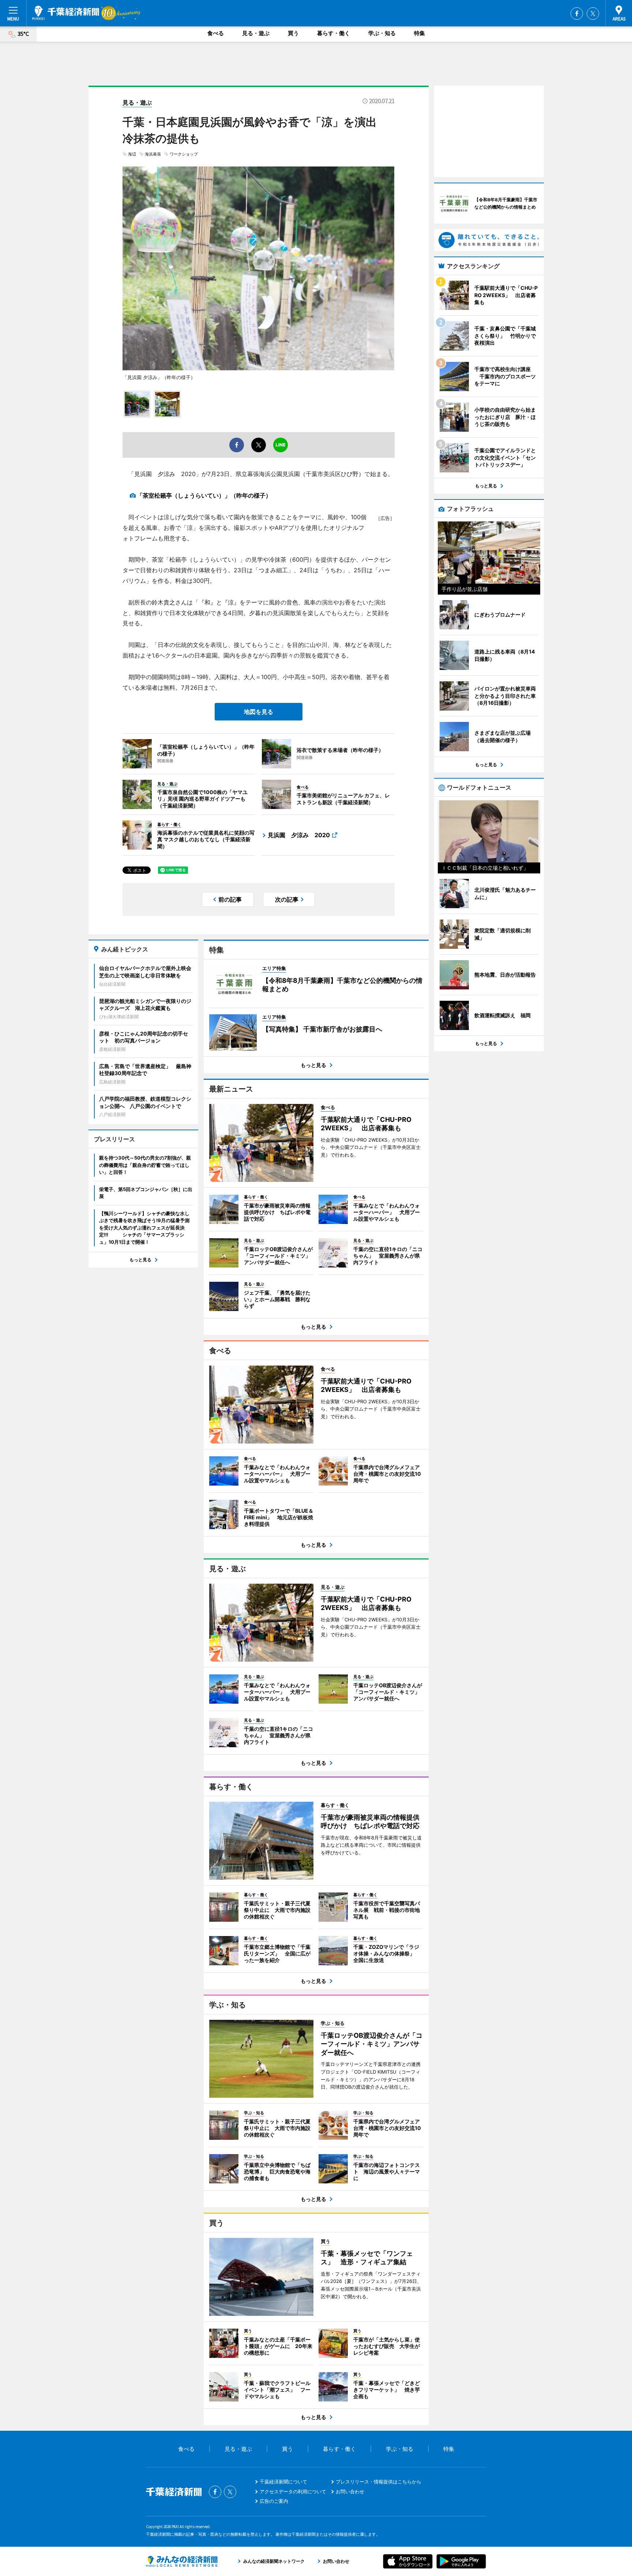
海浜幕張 (153, 154)
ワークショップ (184, 154)
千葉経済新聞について (283, 2482)
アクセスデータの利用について (293, 2491)
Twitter (593, 14)
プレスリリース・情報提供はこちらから (379, 2482)
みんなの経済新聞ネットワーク (182, 2561)
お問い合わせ (350, 2491)
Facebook (577, 14)
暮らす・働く (334, 33)
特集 (420, 33)
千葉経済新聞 (66, 13)
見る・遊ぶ (256, 33)
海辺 (132, 154)
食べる (216, 33)
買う (293, 33)
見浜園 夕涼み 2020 (299, 835)
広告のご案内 (274, 2501)
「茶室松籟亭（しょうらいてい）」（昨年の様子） (204, 495)
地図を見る (259, 712)
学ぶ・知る (382, 33)
